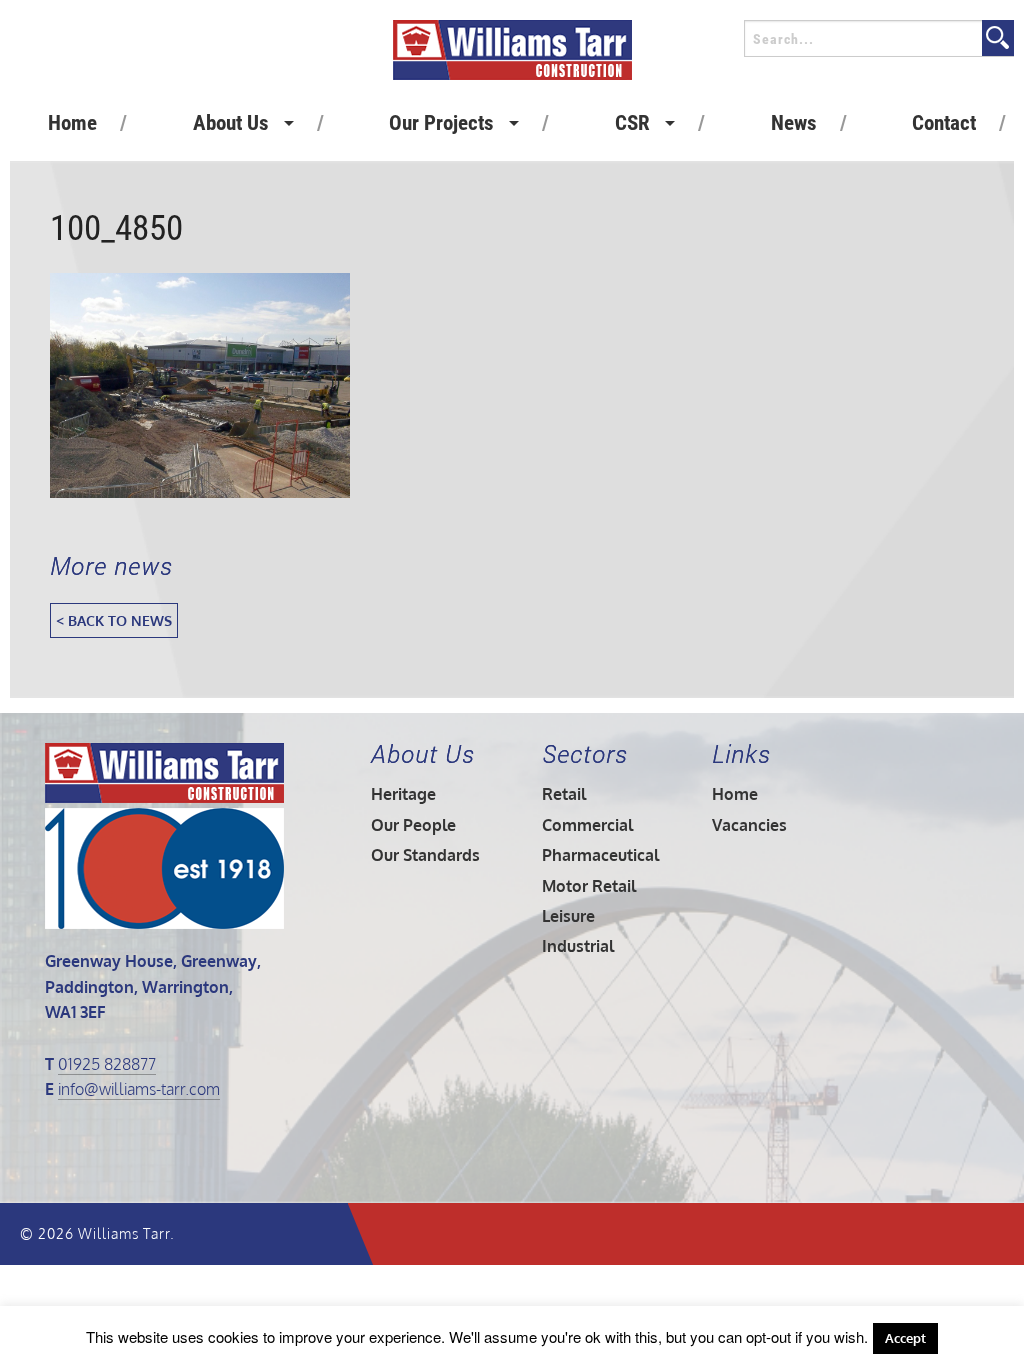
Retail (564, 794)
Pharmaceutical (600, 855)
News (794, 123)
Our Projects (441, 123)
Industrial (578, 946)
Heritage (403, 794)
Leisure (568, 916)
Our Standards (425, 855)
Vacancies (749, 825)
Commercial (587, 825)
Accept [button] (905, 1338)
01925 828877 (107, 1064)
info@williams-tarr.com (139, 1089)
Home (72, 123)
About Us (231, 123)
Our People (413, 825)
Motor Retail (589, 886)
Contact (944, 123)
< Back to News (114, 620)
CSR (632, 123)
